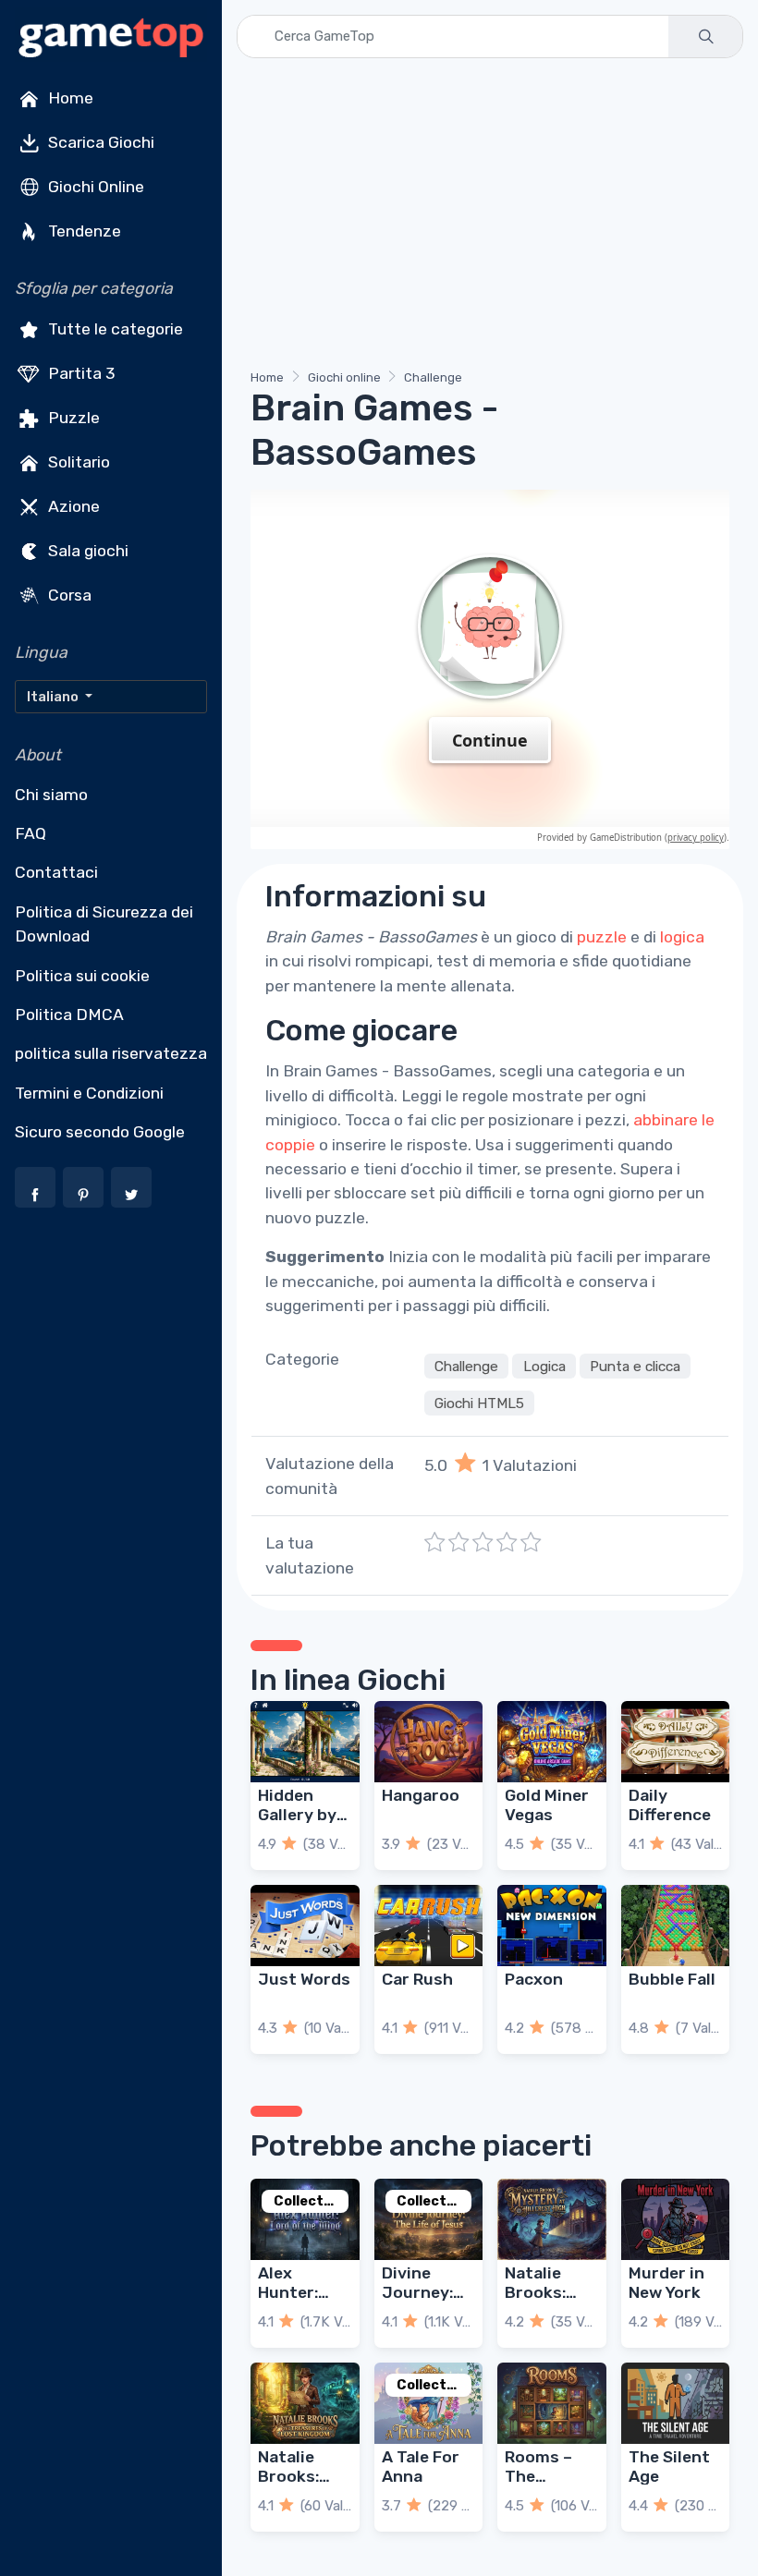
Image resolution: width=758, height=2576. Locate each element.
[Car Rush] (429, 1926)
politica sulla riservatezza (111, 1053)
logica (682, 937)
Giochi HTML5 (479, 1403)
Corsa (68, 595)
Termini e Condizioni (89, 1093)
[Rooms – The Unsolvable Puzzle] (552, 2403)
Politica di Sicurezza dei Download (104, 924)
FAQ (31, 833)
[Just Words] (305, 1926)
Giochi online (344, 377)
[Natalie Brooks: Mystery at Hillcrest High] (552, 2219)
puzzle (602, 937)
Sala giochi (86, 551)
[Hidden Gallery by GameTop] (305, 1742)
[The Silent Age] (676, 2403)
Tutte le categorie (114, 329)
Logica (544, 1366)
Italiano (54, 697)
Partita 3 (80, 373)
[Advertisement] (490, 217)
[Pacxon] (552, 1926)
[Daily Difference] (676, 1742)
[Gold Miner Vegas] (552, 1742)
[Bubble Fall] (676, 1926)
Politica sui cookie (82, 976)
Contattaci (56, 872)
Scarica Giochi (99, 142)
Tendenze (83, 231)
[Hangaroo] (429, 1742)
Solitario (77, 462)
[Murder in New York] (676, 2219)
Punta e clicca (635, 1366)
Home (69, 98)
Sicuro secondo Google (100, 1132)
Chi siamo (51, 795)
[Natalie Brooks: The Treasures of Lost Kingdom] (305, 2403)
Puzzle (72, 418)
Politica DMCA (69, 1015)
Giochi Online (94, 187)
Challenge (433, 377)
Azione (72, 506)
